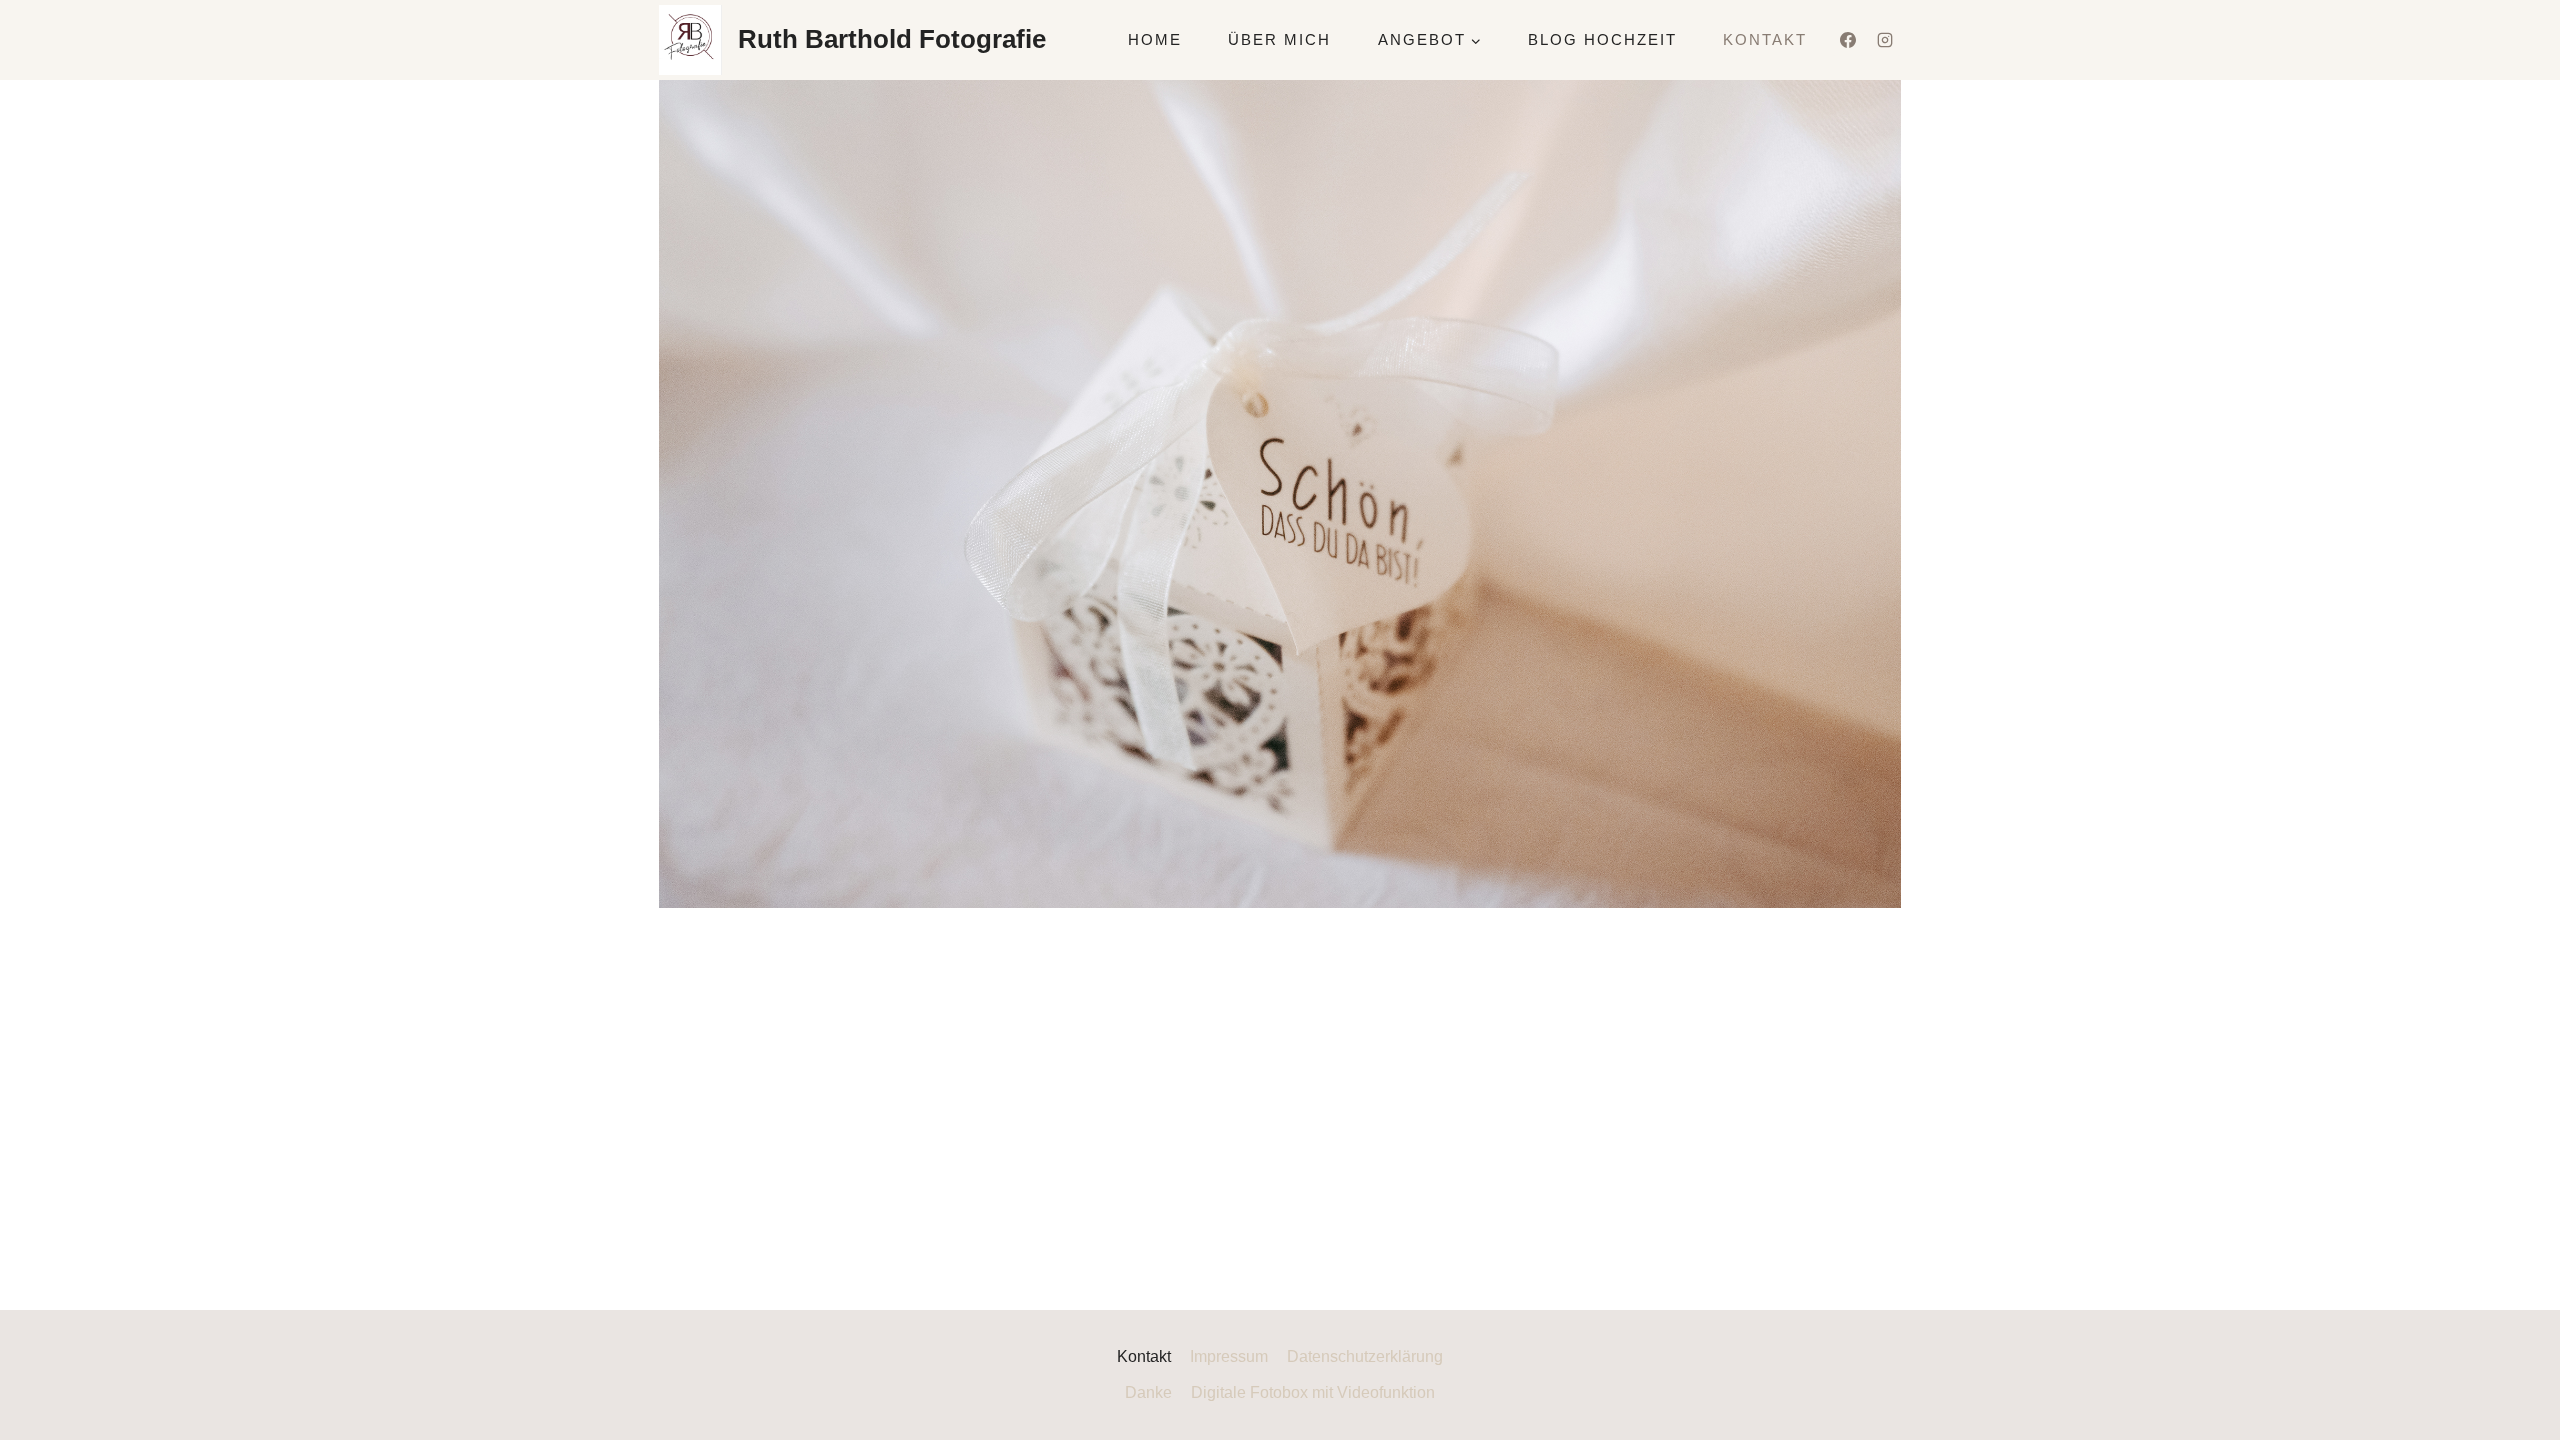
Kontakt (1765, 39)
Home (1155, 39)
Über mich (1279, 39)
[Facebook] (1848, 40)
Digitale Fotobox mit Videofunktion (1313, 1392)
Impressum (1229, 1356)
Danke (1148, 1392)
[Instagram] (1885, 40)
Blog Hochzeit (1602, 39)
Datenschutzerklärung (1365, 1356)
